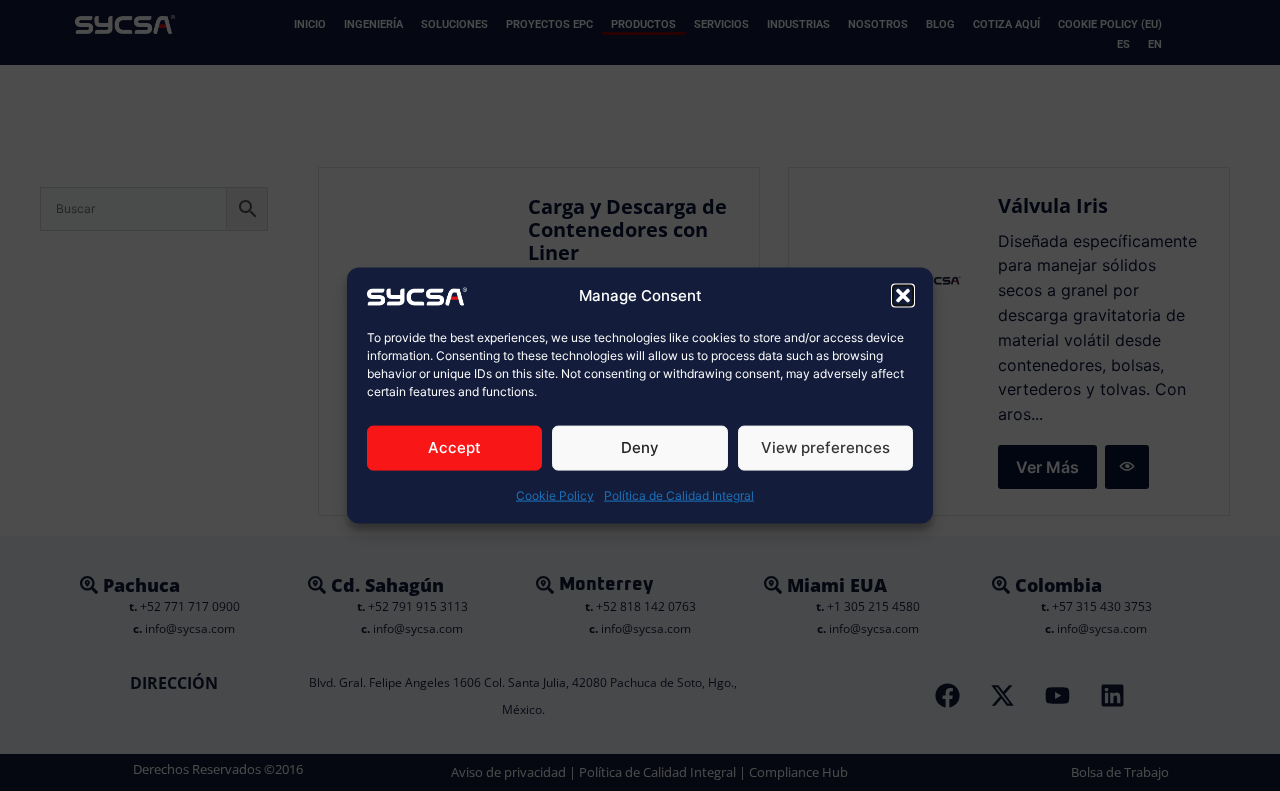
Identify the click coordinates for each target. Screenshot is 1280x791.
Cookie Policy (555, 495)
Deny (640, 447)
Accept (454, 447)
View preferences (825, 447)
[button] (903, 295)
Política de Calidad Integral (679, 495)
